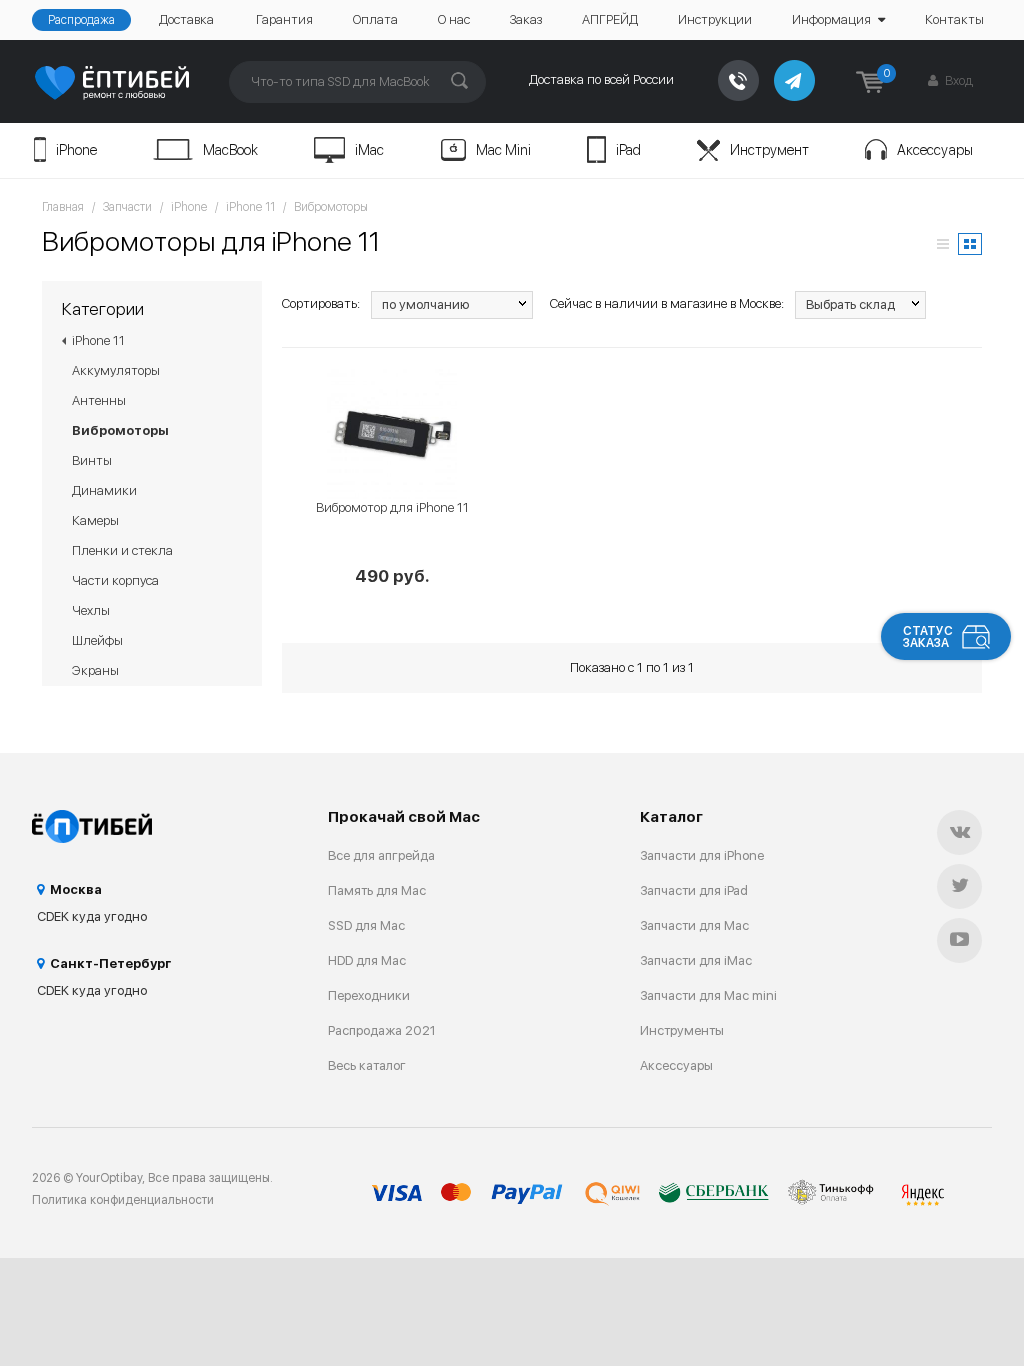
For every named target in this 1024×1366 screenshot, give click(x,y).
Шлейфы (97, 640)
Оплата (375, 19)
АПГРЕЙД (610, 19)
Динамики (104, 490)
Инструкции (715, 19)
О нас (454, 19)
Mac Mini (503, 150)
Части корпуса (115, 580)
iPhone (76, 150)
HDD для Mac (367, 960)
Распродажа (81, 20)
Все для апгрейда (381, 855)
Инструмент (769, 150)
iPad (628, 150)
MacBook (230, 150)
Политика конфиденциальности (123, 1200)
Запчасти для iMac (696, 960)
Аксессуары (935, 150)
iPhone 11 (250, 207)
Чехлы (91, 610)
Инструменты (682, 1030)
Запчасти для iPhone (702, 855)
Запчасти (127, 207)
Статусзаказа (928, 637)
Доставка (186, 19)
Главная (63, 207)
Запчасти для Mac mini (708, 995)
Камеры (95, 520)
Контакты (954, 19)
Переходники (369, 995)
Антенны (99, 400)
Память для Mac (377, 890)
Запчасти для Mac (694, 925)
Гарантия (284, 19)
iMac (369, 150)
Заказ (526, 19)
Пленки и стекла (122, 550)
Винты (92, 460)
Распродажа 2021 (382, 1030)
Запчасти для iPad (694, 890)
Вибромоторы (331, 207)
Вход (957, 80)
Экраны (95, 670)
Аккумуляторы (116, 370)
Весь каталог (367, 1065)
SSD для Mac (366, 925)
